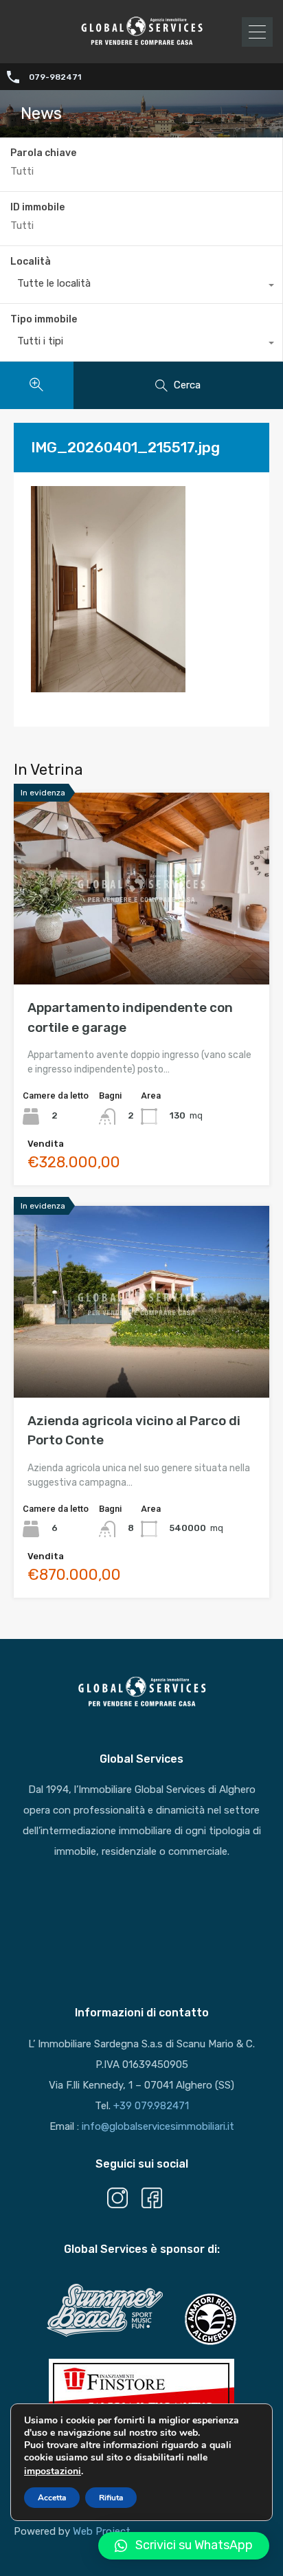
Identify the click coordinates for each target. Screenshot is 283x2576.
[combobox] (141, 287)
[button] (184, 2546)
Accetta (52, 2498)
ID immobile (37, 208)
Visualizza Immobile (142, 946)
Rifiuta (111, 2498)
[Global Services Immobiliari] (141, 43)
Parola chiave (43, 153)
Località (31, 262)
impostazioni (53, 2471)
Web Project (102, 2531)
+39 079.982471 (151, 2106)
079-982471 (55, 77)
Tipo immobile (44, 319)
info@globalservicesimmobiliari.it (158, 2126)
